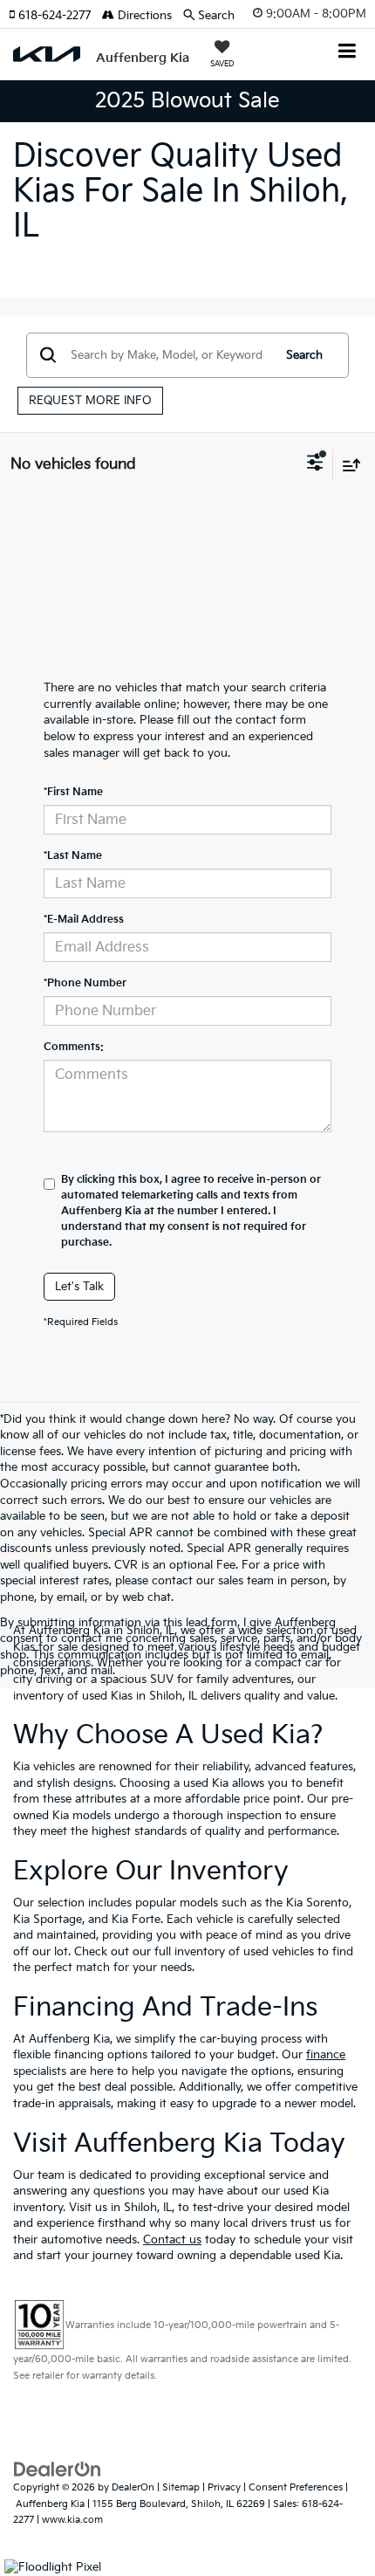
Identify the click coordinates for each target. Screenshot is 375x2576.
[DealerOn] (58, 2470)
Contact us (172, 2240)
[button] (55, 16)
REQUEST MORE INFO (90, 401)
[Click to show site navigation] (348, 53)
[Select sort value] (347, 465)
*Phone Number (85, 983)
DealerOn (133, 2487)
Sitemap (181, 2487)
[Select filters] (315, 464)
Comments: (74, 1047)
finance (326, 2055)
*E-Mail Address (84, 920)
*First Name (73, 792)
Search (304, 355)
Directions (143, 16)
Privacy (224, 2487)
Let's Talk (79, 1287)
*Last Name (73, 856)
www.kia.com (72, 2520)
